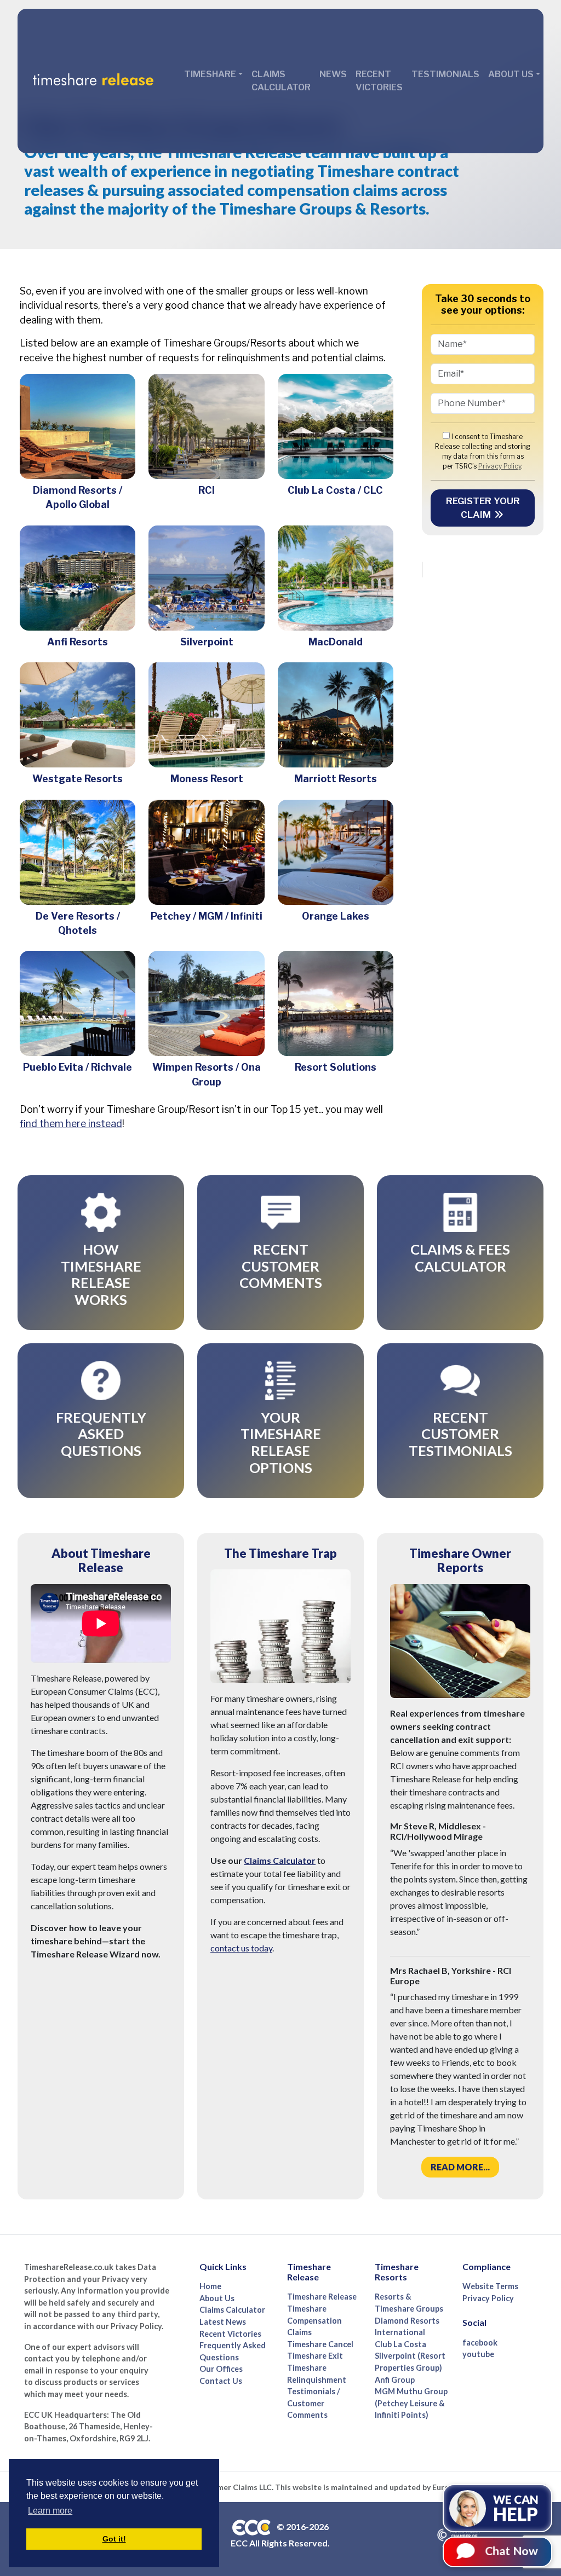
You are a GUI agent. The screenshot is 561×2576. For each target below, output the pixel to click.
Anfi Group (395, 2380)
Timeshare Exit (315, 2356)
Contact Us (221, 2381)
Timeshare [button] (210, 74)
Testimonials (445, 74)
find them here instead (71, 1124)
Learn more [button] (50, 2511)
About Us (217, 2298)
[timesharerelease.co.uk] (93, 81)
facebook (480, 2343)
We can (516, 2500)
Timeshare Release (322, 2297)
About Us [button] (511, 74)
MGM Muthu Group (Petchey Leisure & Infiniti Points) (411, 2403)
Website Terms (490, 2286)
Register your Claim (483, 508)
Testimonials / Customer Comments (314, 2403)
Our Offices (221, 2369)
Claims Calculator (281, 81)
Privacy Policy (500, 466)
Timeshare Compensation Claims (314, 2320)
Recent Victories (379, 81)
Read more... (460, 2167)
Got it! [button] (114, 2539)
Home (210, 2286)
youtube (478, 2354)
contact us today (241, 1948)
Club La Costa (400, 2344)
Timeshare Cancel (320, 2344)
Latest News (223, 2322)
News (333, 74)
